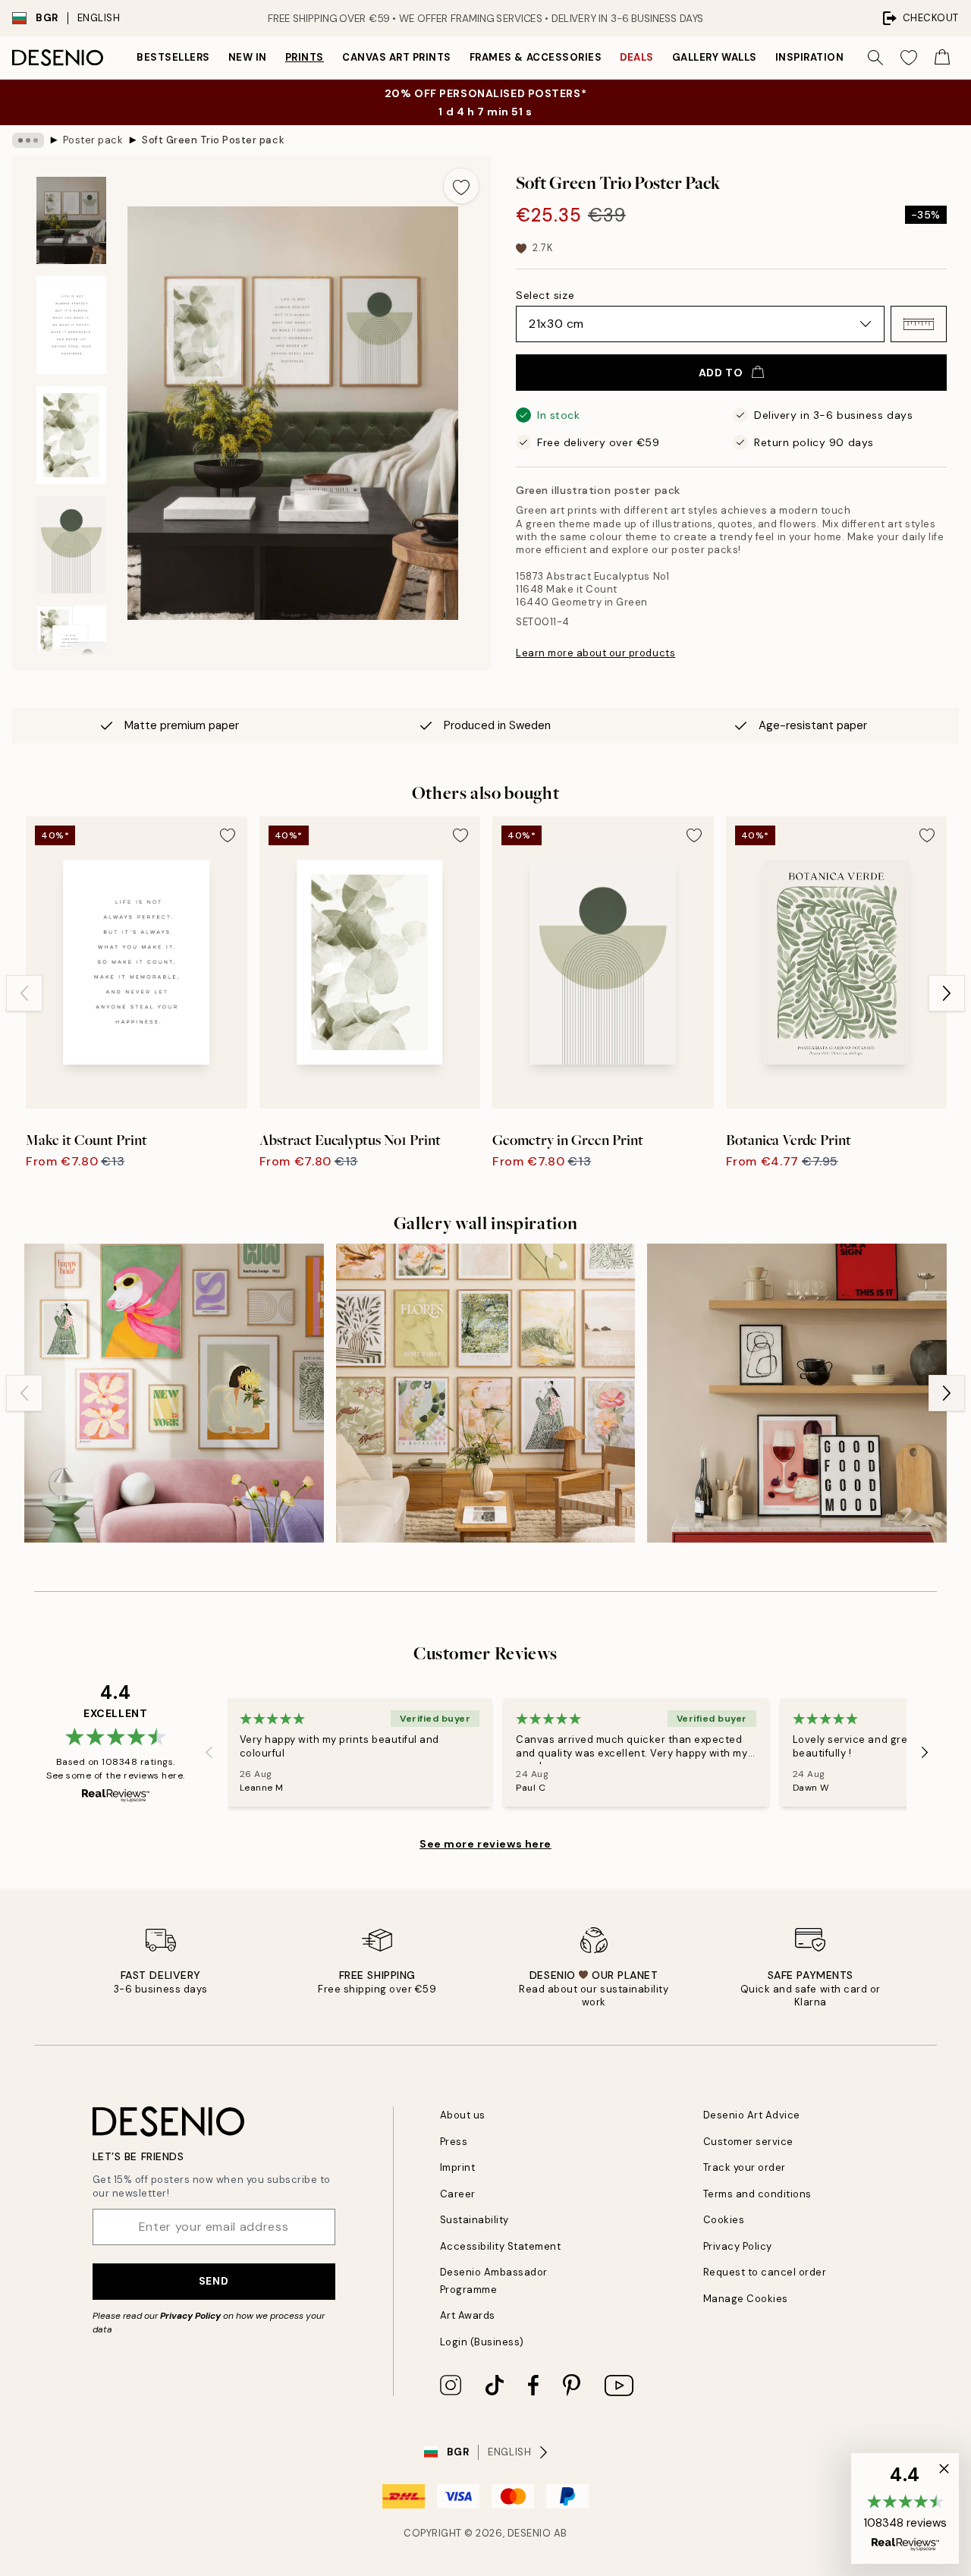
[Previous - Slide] (24, 993)
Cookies (724, 2220)
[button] (919, 324)
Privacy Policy (190, 2316)
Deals (637, 57)
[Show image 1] (71, 220)
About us (463, 2115)
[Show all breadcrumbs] (28, 140)
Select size (545, 295)
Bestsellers (173, 57)
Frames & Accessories (536, 57)
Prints (305, 57)
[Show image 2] (71, 325)
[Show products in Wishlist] (909, 58)
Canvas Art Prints (397, 57)
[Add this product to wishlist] (461, 186)
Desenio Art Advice (752, 2115)
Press (454, 2142)
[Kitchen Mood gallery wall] (797, 1393)
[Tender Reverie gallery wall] (486, 1393)
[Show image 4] (71, 545)
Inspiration (810, 57)
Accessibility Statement (501, 2246)
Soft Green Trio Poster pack (213, 140)
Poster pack (93, 140)
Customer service (748, 2142)
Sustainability (475, 2220)
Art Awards (468, 2315)
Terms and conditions (757, 2194)
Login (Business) (482, 2342)
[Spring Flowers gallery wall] (174, 1393)
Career (458, 2194)
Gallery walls (715, 57)
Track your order (745, 2167)
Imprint (458, 2167)
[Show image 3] (71, 435)
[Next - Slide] (947, 993)
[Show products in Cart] (942, 58)
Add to (721, 373)
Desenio (529, 2533)
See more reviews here (485, 1844)
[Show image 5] (71, 649)
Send (214, 2281)
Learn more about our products (595, 653)
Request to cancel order (765, 2272)
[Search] (875, 58)
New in (248, 57)
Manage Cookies (746, 2299)
